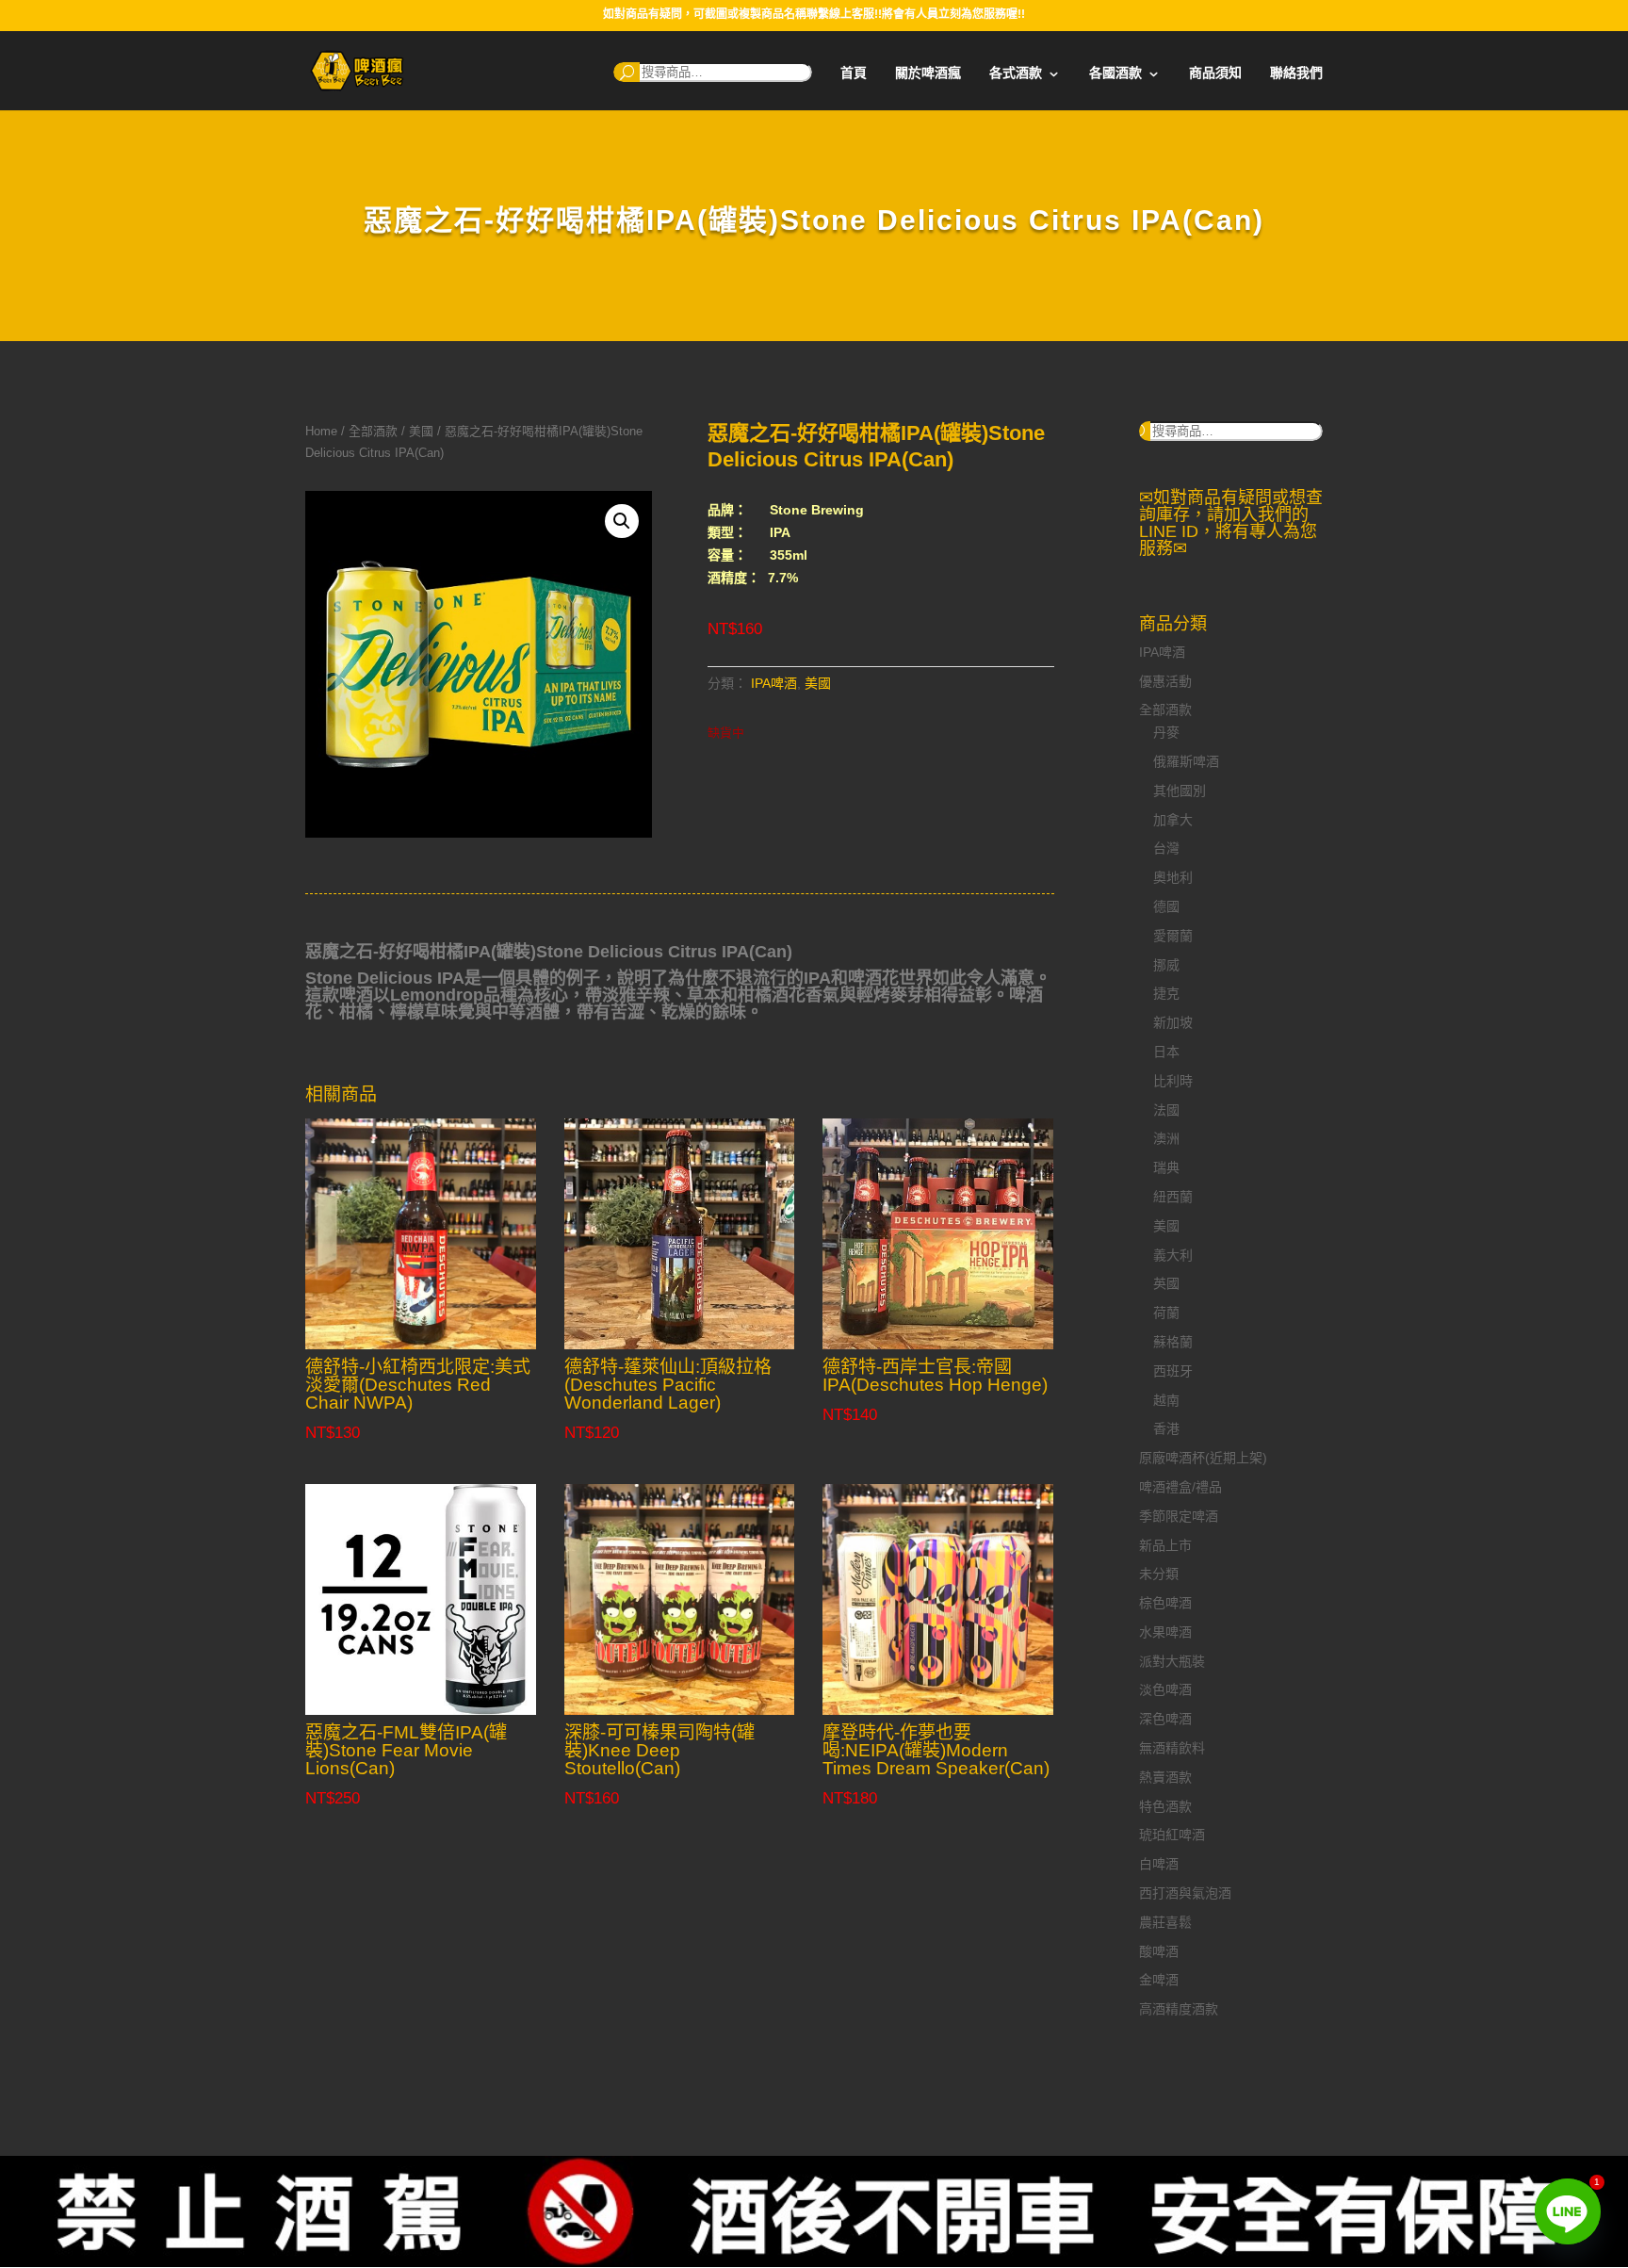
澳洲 (1166, 1138)
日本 (1166, 1052)
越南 (1166, 1400)
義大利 (1173, 1255)
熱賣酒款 (1165, 1777)
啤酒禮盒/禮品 (1180, 1487)
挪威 (1166, 965)
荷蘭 (1166, 1313)
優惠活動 (1165, 681)
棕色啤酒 (1165, 1603)
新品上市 (1165, 1545)
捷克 (1166, 993)
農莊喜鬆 (1165, 1922)
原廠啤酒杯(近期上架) (1203, 1458)
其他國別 (1180, 791)
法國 (1166, 1110)
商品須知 (1215, 73)
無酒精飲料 (1172, 1748)
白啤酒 (1159, 1864)
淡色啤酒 (1165, 1689)
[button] (622, 521)
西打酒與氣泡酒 (1185, 1893)
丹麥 (1166, 732)
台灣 (1166, 848)
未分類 (1159, 1574)
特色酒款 (1165, 1806)
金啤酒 (1159, 1980)
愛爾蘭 (1173, 936)
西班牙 (1173, 1371)
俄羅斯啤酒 (1186, 761)
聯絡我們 (1296, 73)
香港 (1166, 1428)
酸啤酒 (1159, 1951)
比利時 (1173, 1081)
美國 (421, 431)
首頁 (854, 73)
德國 (1166, 906)
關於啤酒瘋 (928, 73)
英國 (1166, 1283)
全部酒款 (373, 431)
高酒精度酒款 (1179, 2009)
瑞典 (1166, 1167)
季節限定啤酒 (1179, 1516)
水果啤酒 (1165, 1632)
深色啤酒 (1165, 1719)
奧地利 (1173, 877)
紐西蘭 (1173, 1197)
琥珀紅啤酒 (1172, 1835)
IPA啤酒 (774, 683)
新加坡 (1173, 1022)
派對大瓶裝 (1172, 1661)
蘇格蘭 (1173, 1342)
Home (321, 431)
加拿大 (1173, 820)
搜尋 (627, 72)
